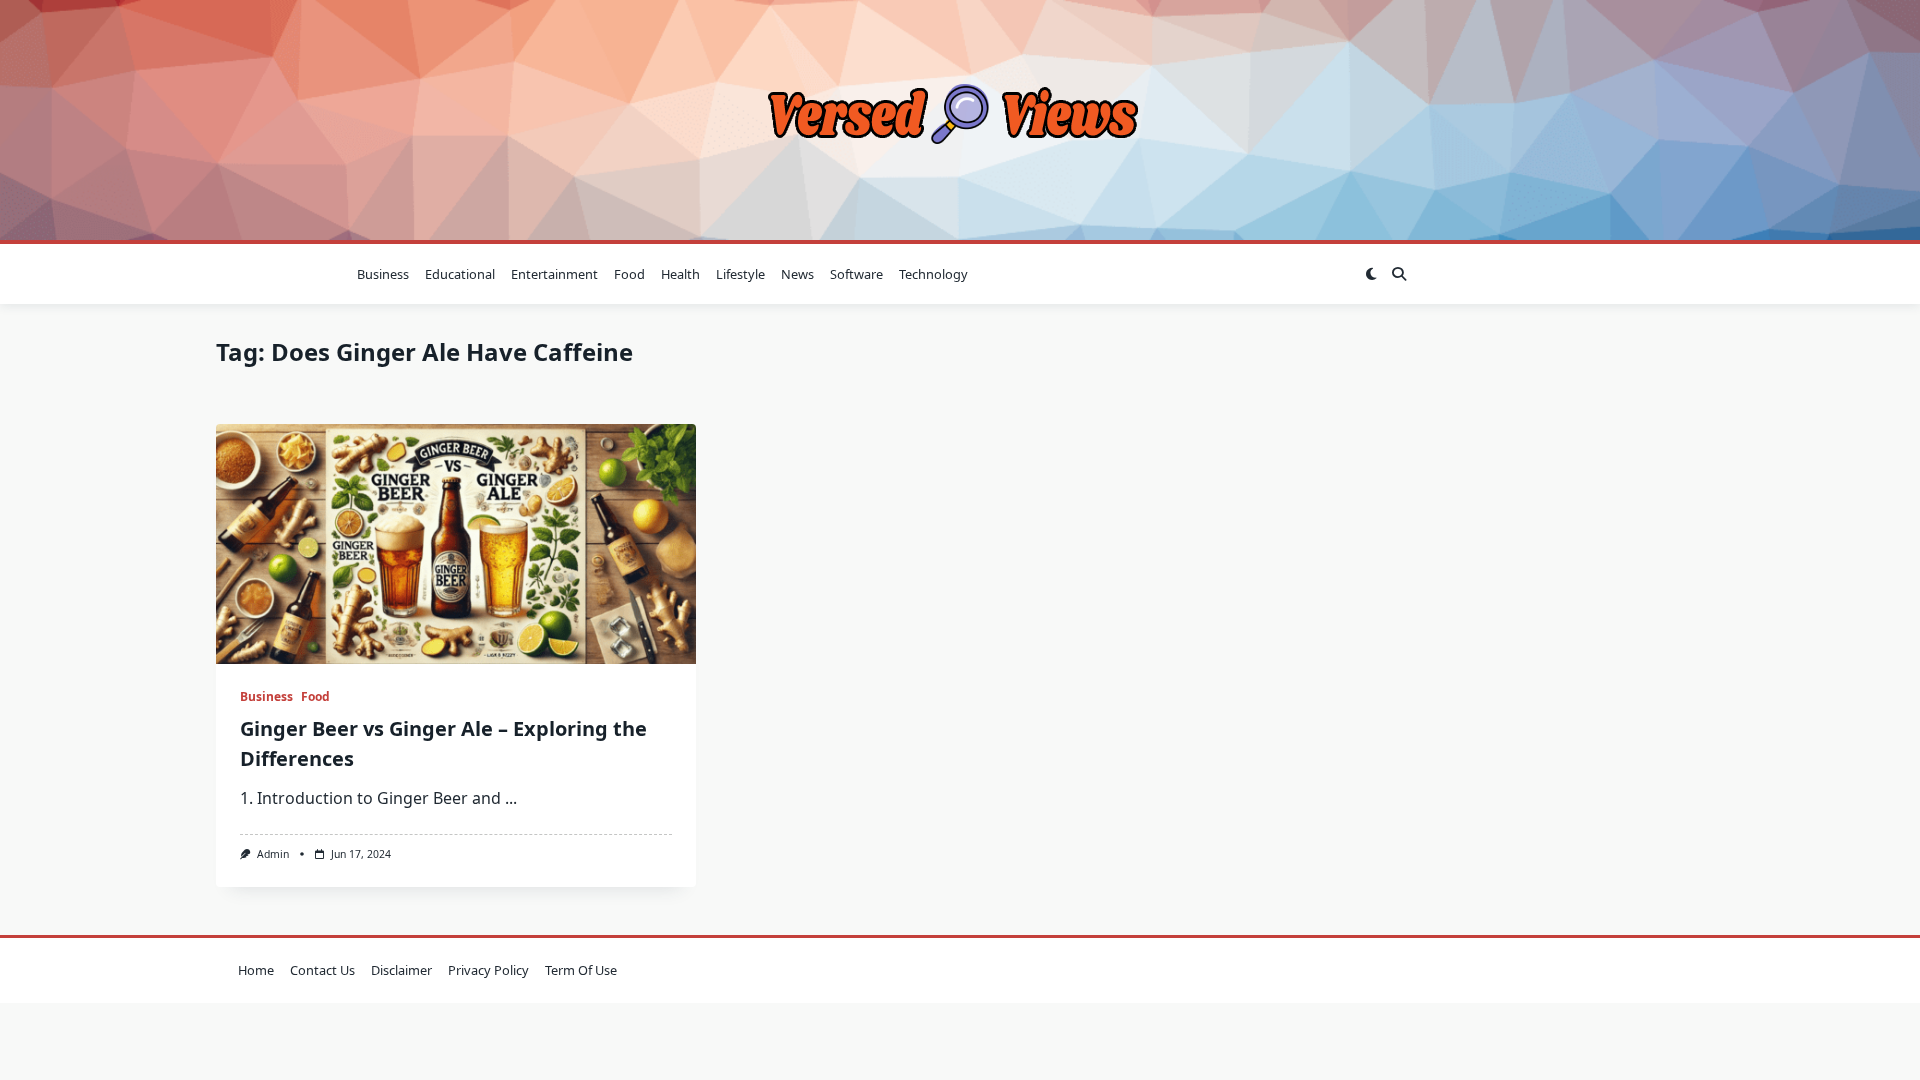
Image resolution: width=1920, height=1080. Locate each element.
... (511, 798)
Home (256, 970)
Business (383, 274)
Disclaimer (401, 970)
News (797, 274)
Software (856, 274)
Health (680, 274)
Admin (273, 854)
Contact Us (322, 970)
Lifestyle (740, 274)
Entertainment (554, 274)
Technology (933, 274)
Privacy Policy (488, 970)
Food (629, 274)
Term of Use (581, 970)
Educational (460, 274)
